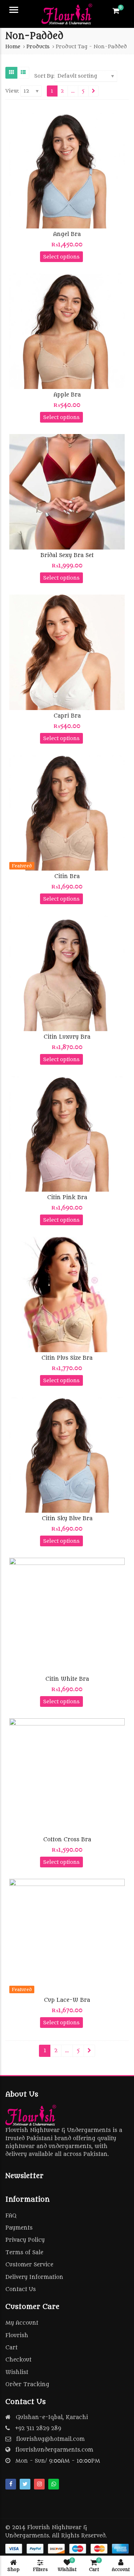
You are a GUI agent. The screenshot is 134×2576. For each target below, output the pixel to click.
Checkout (18, 2360)
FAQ (11, 2216)
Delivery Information (34, 2277)
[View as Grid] (11, 73)
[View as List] (23, 73)
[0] (116, 11)
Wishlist (17, 2372)
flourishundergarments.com (54, 2450)
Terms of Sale (24, 2253)
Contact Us (21, 2289)
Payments (19, 2228)
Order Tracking (27, 2385)
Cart (11, 2348)
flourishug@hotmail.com (50, 2439)
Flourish (17, 2336)
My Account (22, 2323)
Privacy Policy (25, 2240)
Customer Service (29, 2265)
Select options (61, 257)
